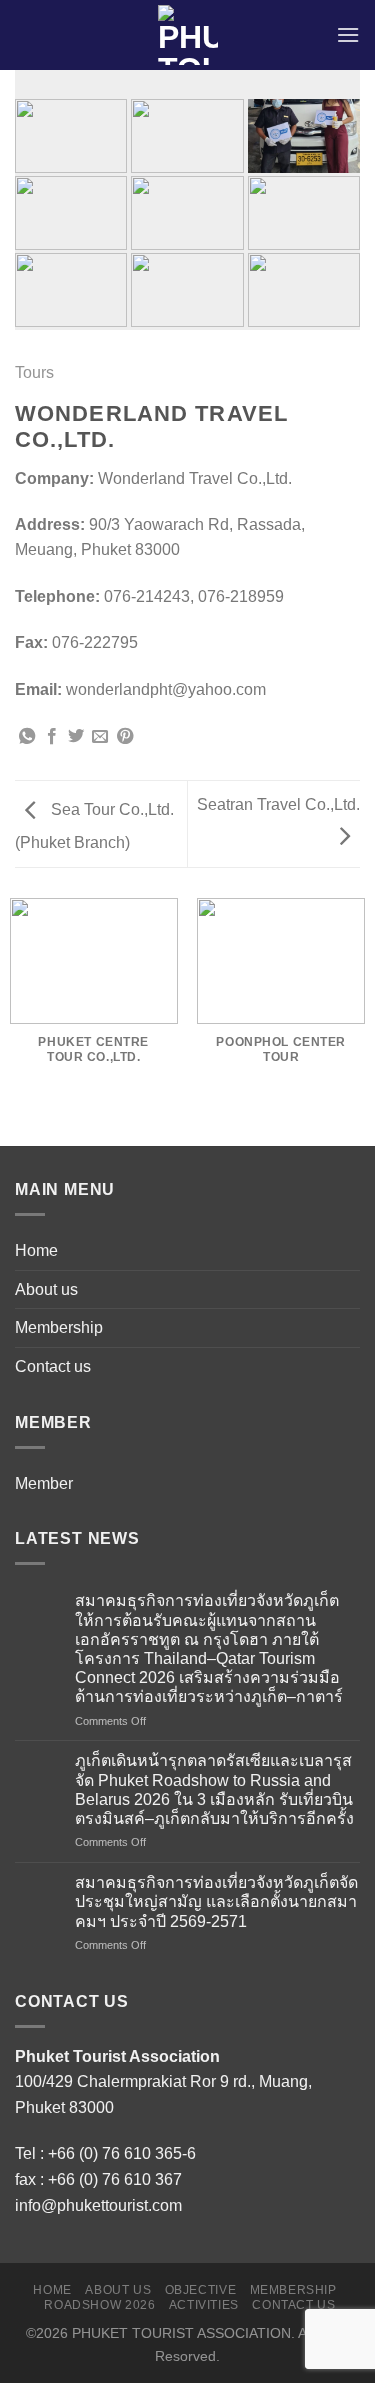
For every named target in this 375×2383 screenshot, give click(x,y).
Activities (204, 2305)
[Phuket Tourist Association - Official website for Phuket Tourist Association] (187, 35)
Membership (59, 1327)
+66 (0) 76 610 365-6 (122, 2153)
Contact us (53, 1366)
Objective (201, 2290)
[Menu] (348, 34)
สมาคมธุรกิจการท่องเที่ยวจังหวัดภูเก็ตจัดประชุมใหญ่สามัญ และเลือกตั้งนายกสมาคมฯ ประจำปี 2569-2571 (216, 1901)
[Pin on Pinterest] (125, 737)
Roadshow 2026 (99, 2305)
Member (44, 1483)
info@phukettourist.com (98, 2205)
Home (36, 1250)
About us (46, 1289)
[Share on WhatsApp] (27, 737)
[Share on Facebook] (52, 737)
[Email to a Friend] (100, 737)
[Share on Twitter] (76, 737)
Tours (34, 372)
